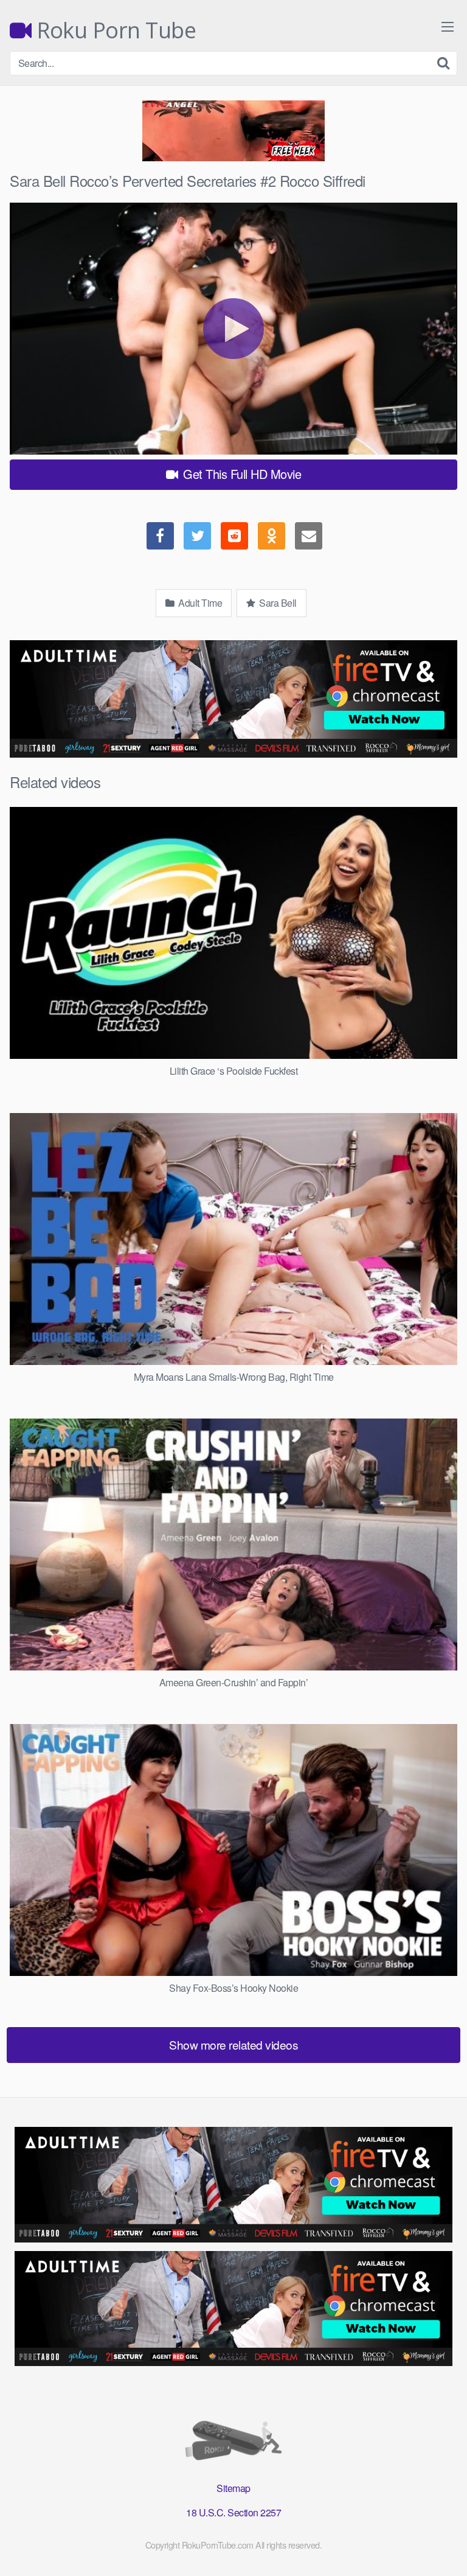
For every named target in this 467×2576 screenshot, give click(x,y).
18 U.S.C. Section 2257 (233, 2512)
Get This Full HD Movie (241, 474)
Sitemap (233, 2488)
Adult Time (199, 603)
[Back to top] (446, 2549)
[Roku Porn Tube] (233, 2443)
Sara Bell (277, 603)
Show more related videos (233, 2044)
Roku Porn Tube (114, 30)
